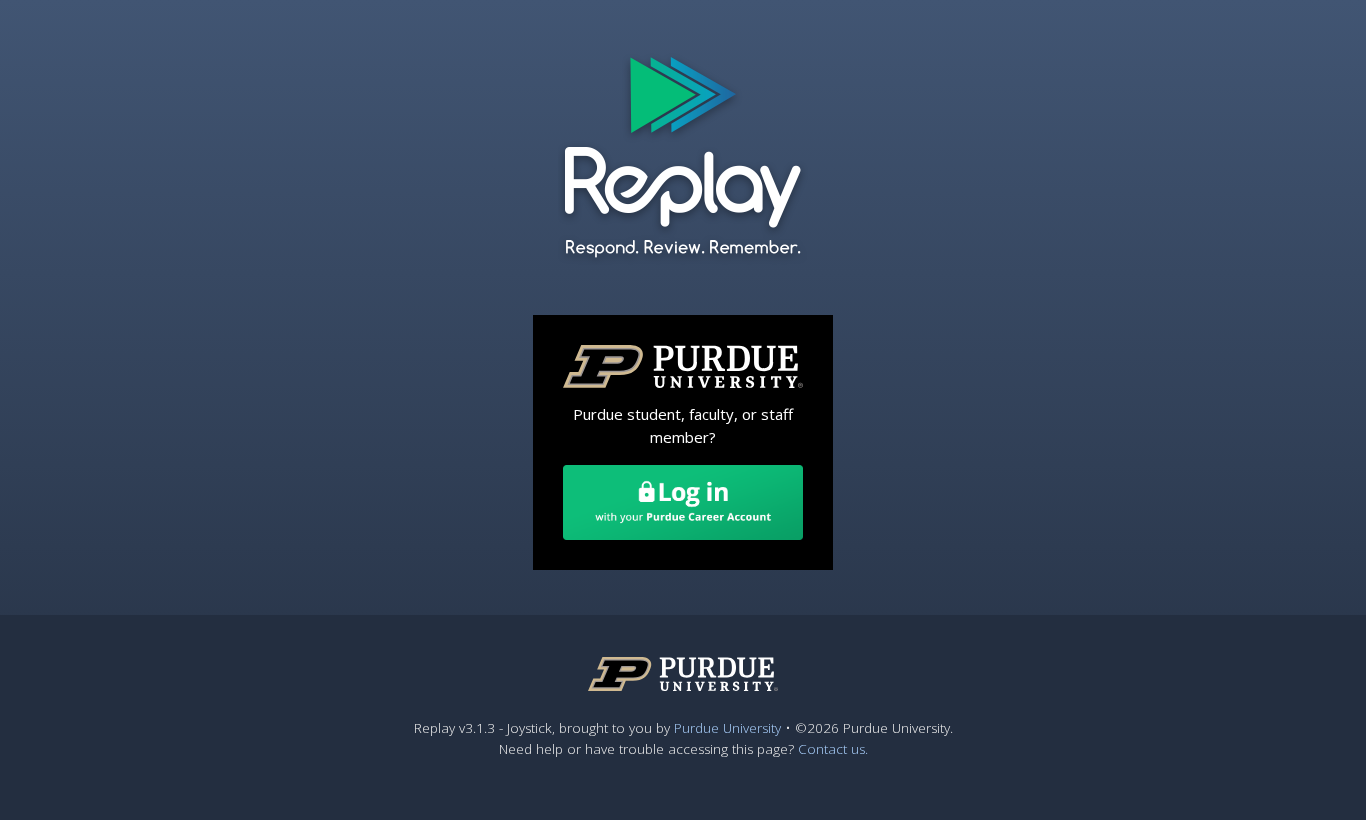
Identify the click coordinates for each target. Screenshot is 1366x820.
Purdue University (727, 728)
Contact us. (833, 749)
